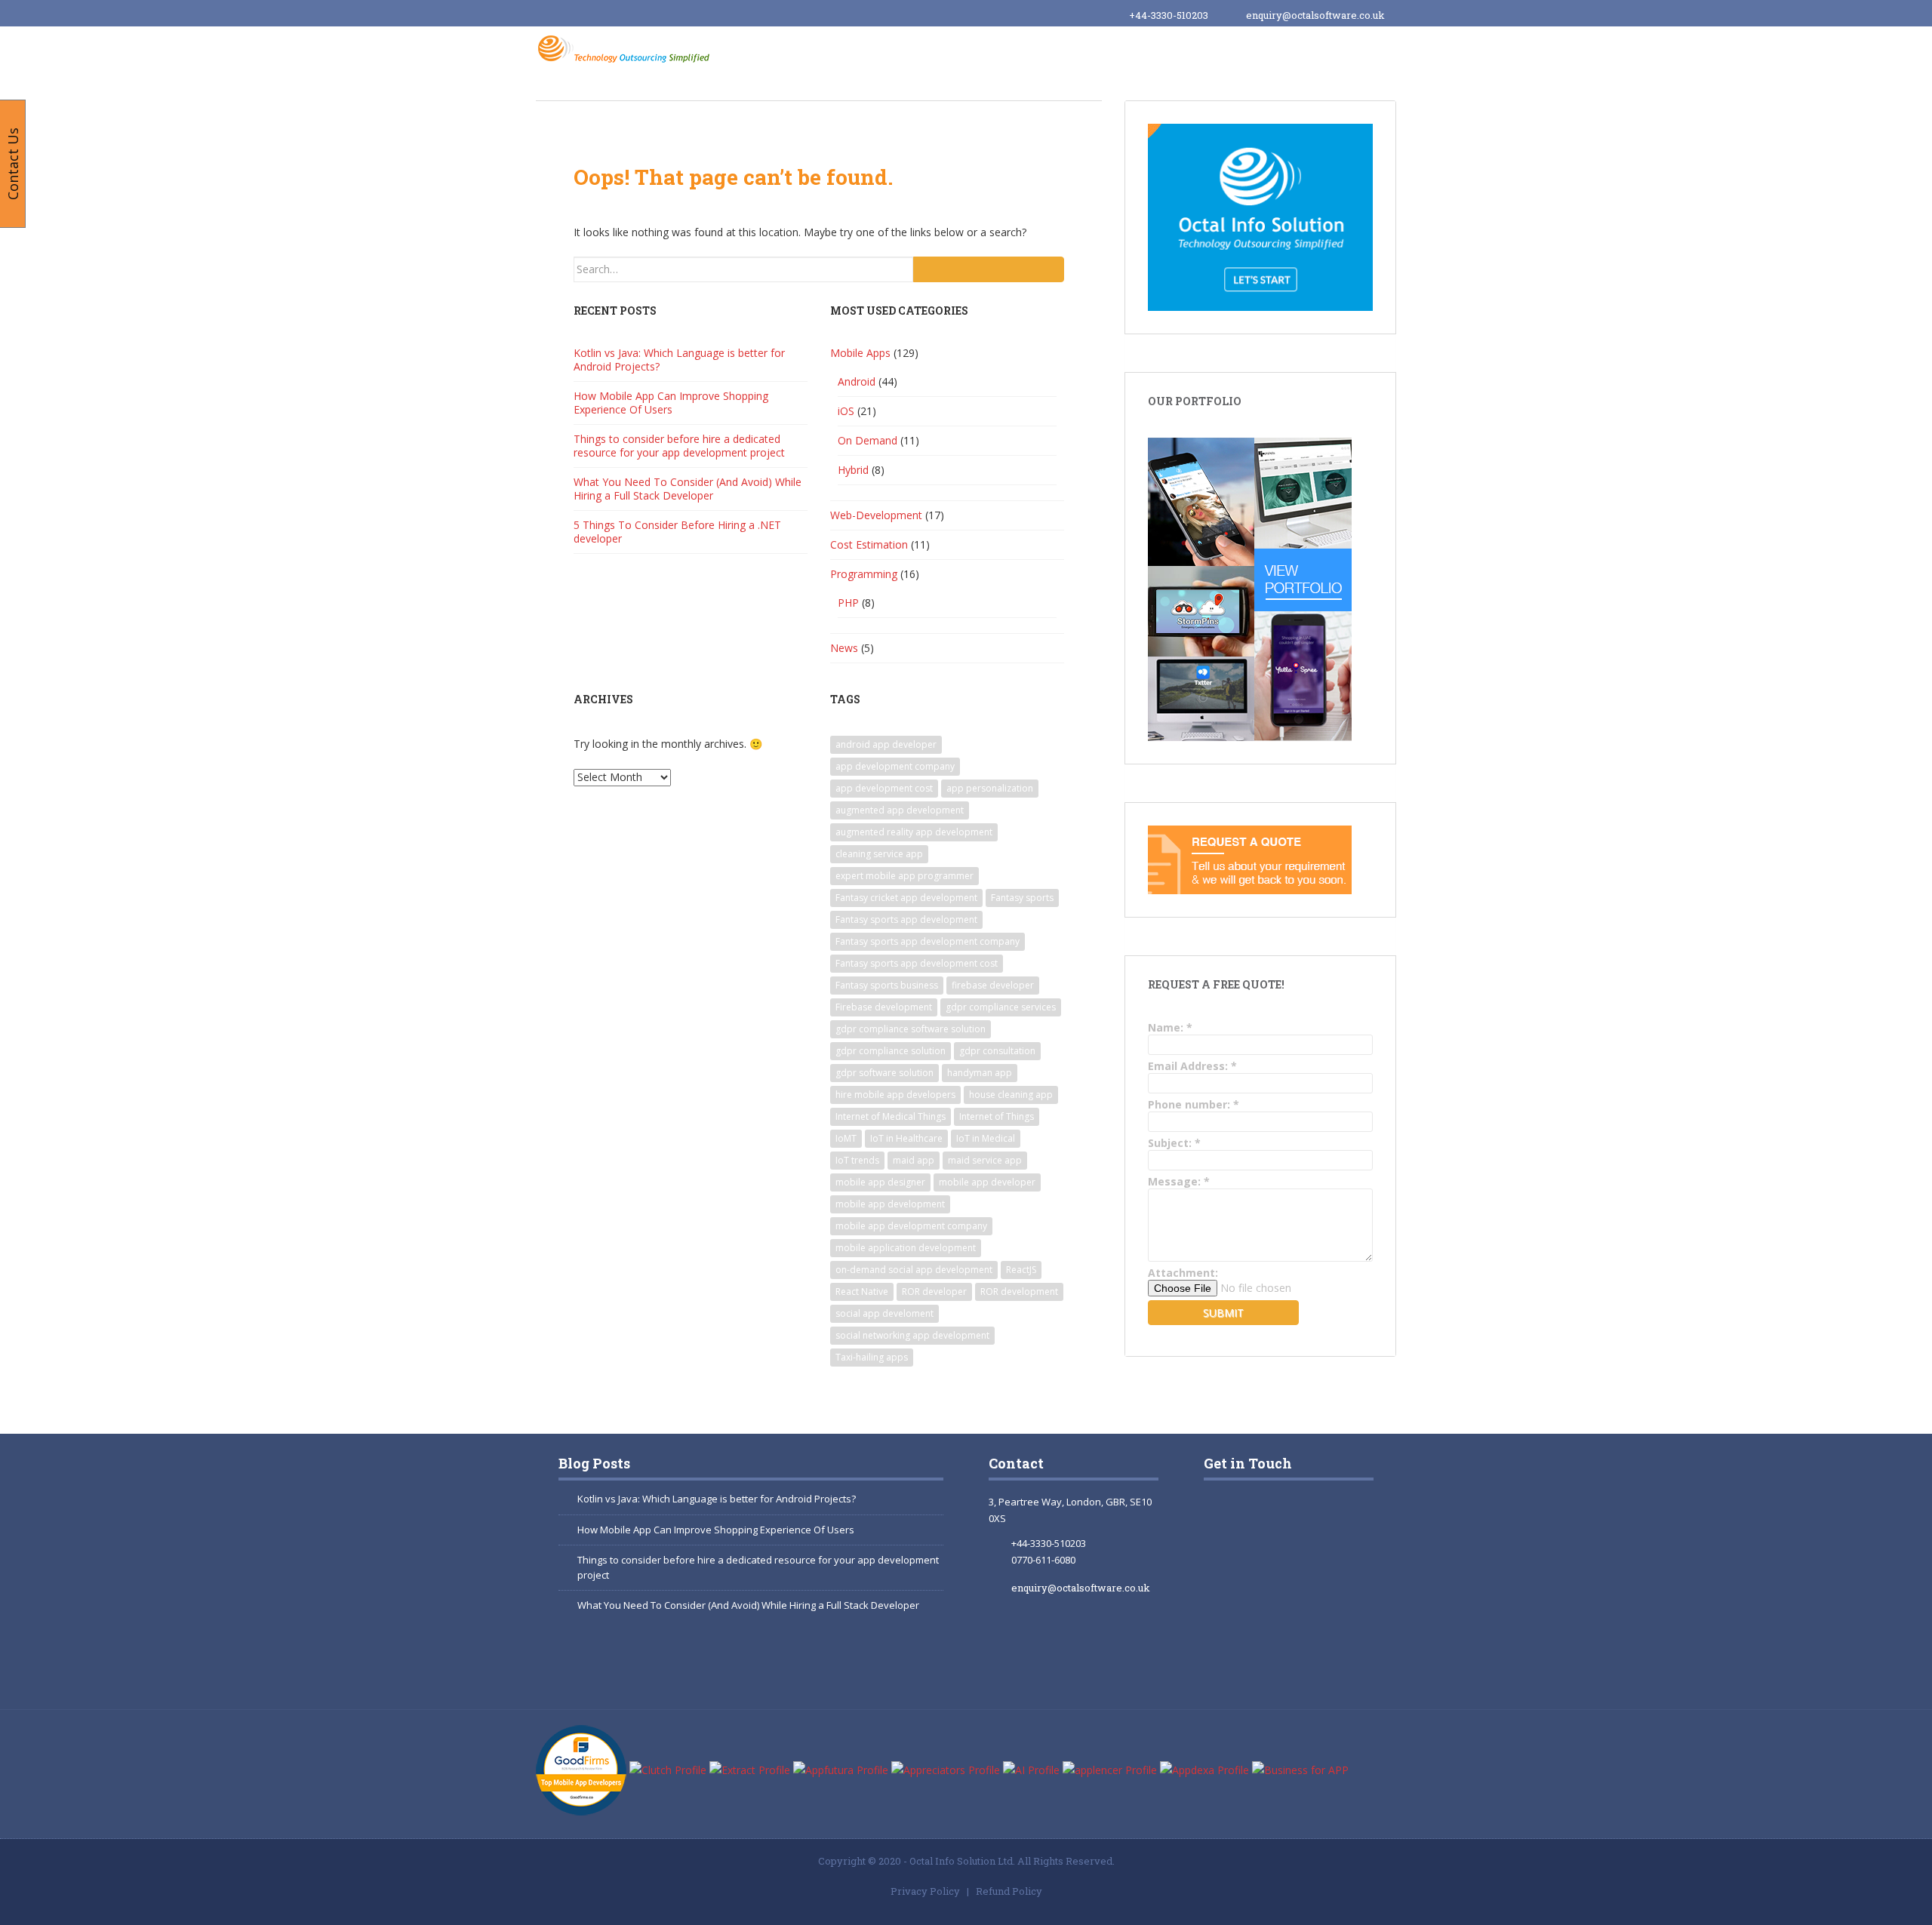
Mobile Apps (860, 353)
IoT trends (857, 1160)
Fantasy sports (1022, 898)
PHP (848, 603)
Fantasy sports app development (906, 919)
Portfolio (1270, 51)
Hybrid (853, 470)
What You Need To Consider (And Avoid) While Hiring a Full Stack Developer (688, 489)
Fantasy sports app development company (928, 941)
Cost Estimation (869, 544)
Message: (1179, 1181)
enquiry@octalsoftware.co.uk (1315, 15)
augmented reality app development (914, 832)
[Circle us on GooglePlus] (1298, 1521)
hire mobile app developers (895, 1095)
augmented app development (900, 810)
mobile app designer (880, 1182)
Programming (864, 574)
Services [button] (918, 51)
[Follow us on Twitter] (1240, 1589)
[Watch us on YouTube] (1298, 1589)
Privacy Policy (925, 1891)
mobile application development (906, 1248)
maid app (914, 1160)
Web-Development (876, 515)
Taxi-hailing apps (872, 1357)
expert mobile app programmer (904, 876)
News (844, 648)
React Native (862, 1292)
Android (857, 381)
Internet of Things (997, 1116)
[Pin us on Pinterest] (1306, 1658)
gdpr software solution (884, 1073)
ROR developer (934, 1292)
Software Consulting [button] (1149, 51)
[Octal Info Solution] (627, 48)
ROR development (1019, 1292)
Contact (1016, 1463)
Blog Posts (594, 1463)
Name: (1170, 1027)
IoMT (846, 1138)
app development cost (884, 788)
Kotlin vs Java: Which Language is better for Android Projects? (679, 360)
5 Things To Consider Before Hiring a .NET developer (677, 532)
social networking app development (912, 1335)
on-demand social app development (914, 1270)
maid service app (985, 1160)
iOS (846, 411)
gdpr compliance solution (891, 1051)
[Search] (989, 269)
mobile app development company (911, 1226)
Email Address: (1192, 1066)
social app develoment (884, 1313)
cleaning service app (879, 854)
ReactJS (1021, 1270)
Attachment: (1183, 1273)
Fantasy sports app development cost (917, 963)
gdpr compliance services (1001, 1007)
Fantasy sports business (887, 985)
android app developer (886, 744)
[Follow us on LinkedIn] (1240, 1658)
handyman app (980, 1073)
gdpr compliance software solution (911, 1029)
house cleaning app (1011, 1095)
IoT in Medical (986, 1138)
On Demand (868, 440)
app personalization (990, 788)
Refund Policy (1009, 1891)
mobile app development (890, 1204)
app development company (895, 766)
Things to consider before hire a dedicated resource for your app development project (679, 446)
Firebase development (884, 1007)
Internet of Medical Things (891, 1116)
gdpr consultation (997, 1051)
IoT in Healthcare (906, 1138)
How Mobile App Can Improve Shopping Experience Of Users (671, 403)
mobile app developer (987, 1182)
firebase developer (993, 985)
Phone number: (1194, 1104)
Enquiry (1351, 51)
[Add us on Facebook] (1233, 1521)
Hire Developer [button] (1016, 51)
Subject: (1174, 1143)
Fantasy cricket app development (906, 898)
